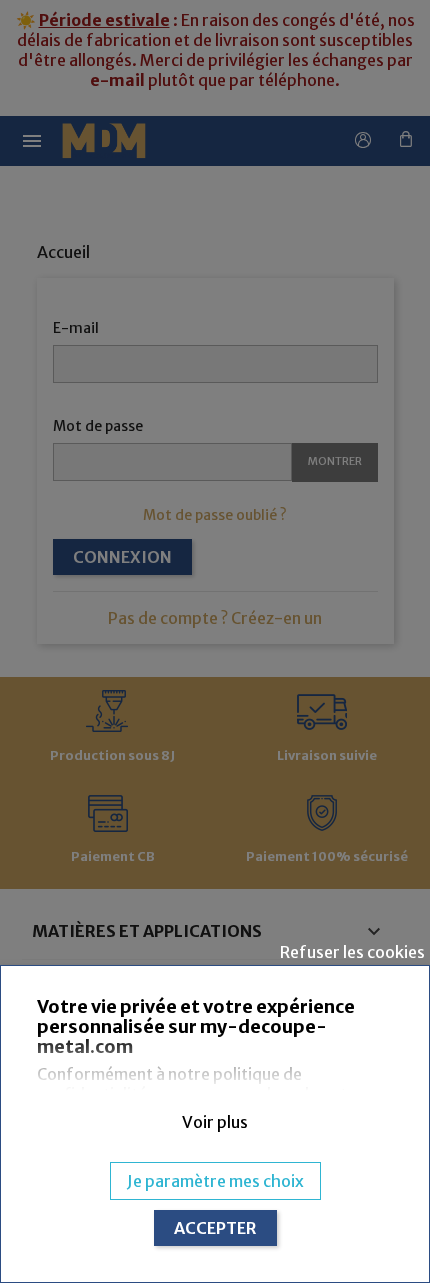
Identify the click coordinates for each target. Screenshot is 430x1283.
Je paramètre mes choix (215, 1181)
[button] (214, 1122)
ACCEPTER (215, 1228)
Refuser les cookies (352, 952)
